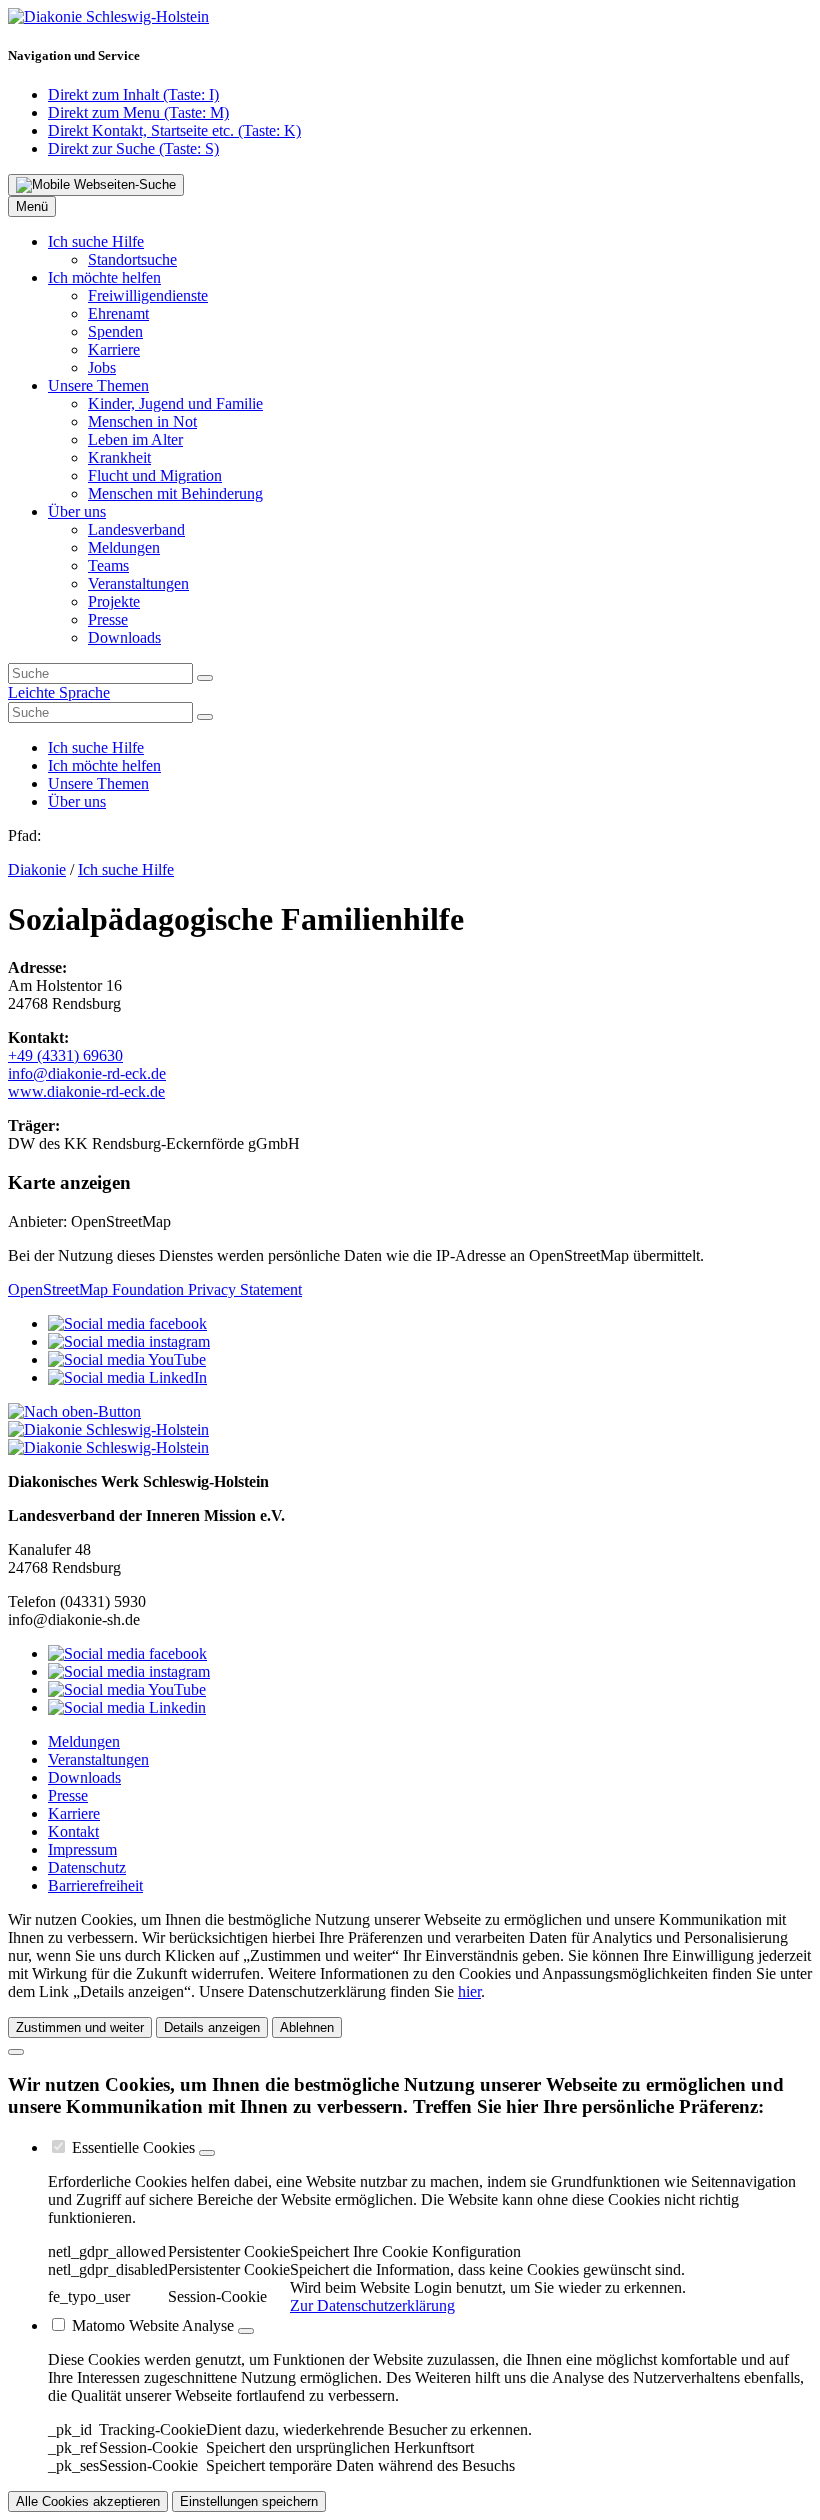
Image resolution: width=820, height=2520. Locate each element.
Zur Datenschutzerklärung (372, 2305)
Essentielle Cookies (133, 2147)
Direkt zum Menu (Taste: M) (138, 112)
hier (469, 1991)
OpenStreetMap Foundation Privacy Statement (155, 1289)
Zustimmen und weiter (80, 2027)
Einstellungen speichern (249, 2501)
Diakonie (37, 869)
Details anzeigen (212, 2027)
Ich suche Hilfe (126, 869)
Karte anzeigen (69, 1182)
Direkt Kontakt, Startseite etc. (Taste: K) (174, 130)
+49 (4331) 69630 (65, 1055)
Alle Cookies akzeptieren (88, 2501)
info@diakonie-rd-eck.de (87, 1073)
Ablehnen (307, 2027)
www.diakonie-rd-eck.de (86, 1091)
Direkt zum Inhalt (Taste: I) (133, 94)
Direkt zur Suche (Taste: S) (133, 148)
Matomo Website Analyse (153, 2325)
